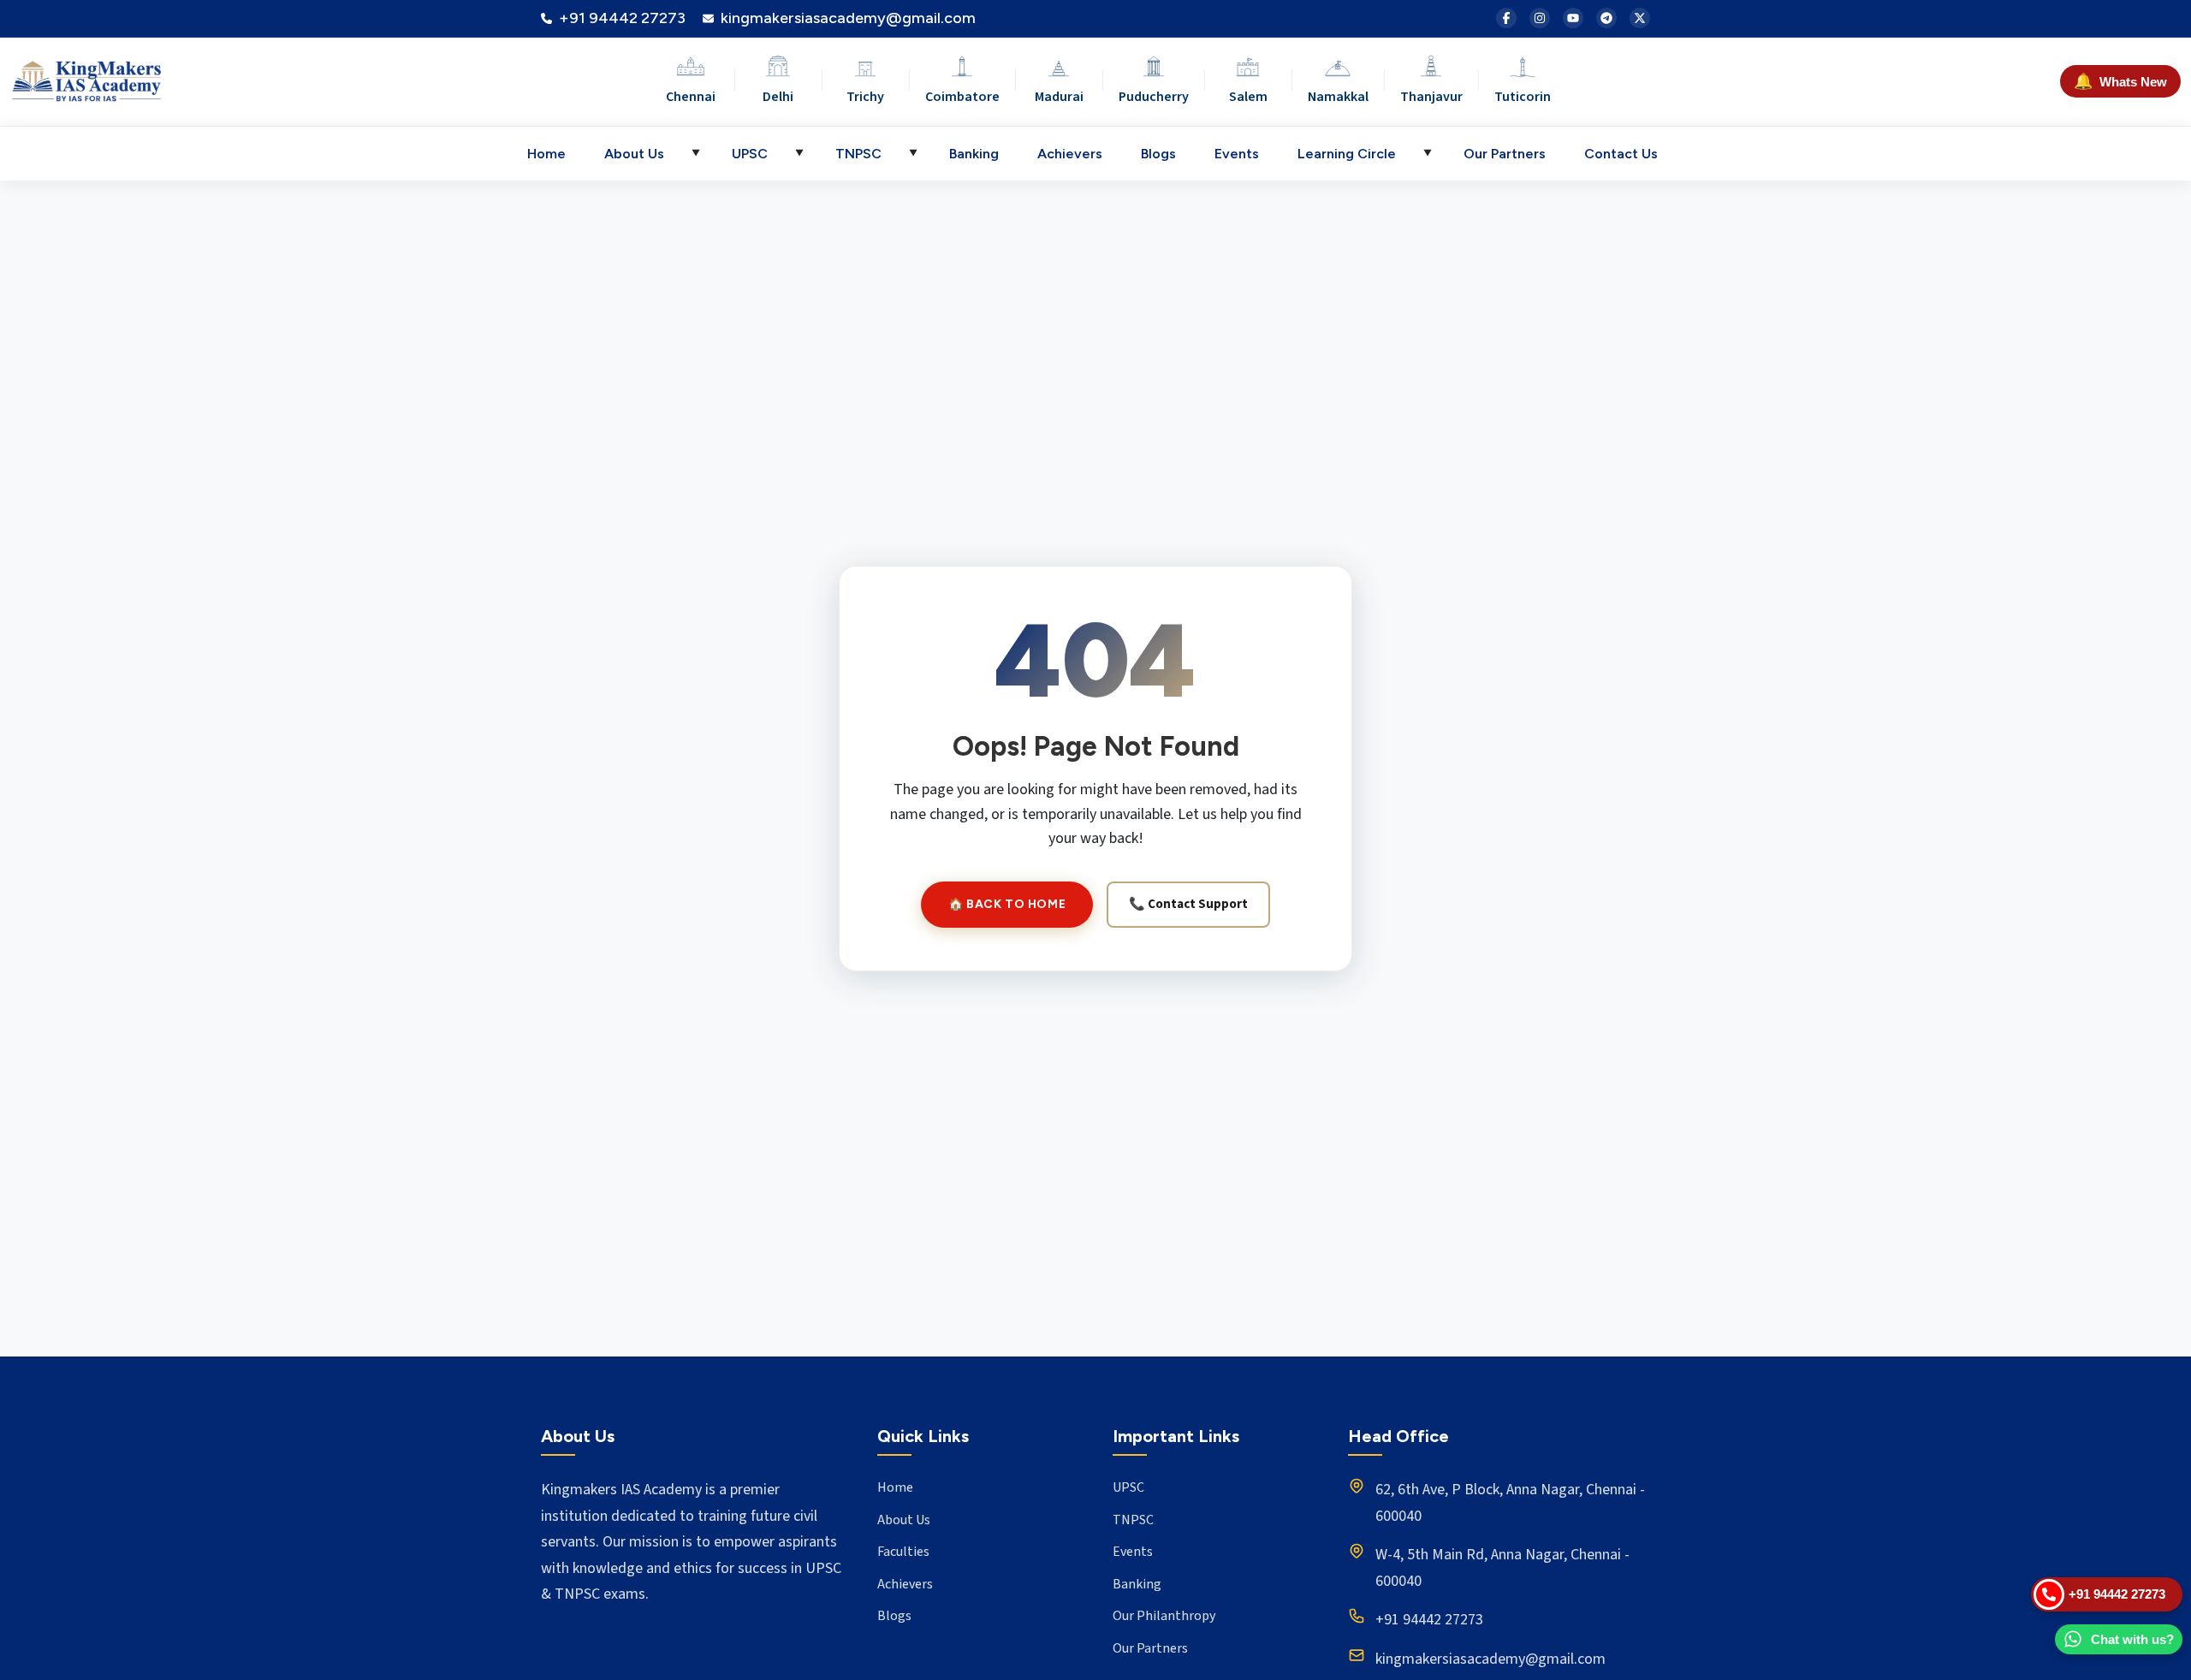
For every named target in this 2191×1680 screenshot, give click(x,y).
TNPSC (858, 154)
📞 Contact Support (1188, 904)
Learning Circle (1347, 154)
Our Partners (1505, 154)
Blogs (1158, 154)
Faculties (903, 1552)
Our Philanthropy (1164, 1616)
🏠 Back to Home (1007, 904)
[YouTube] (1573, 18)
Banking (974, 154)
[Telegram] (1606, 18)
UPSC (750, 154)
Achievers (1070, 154)
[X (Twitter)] (1640, 18)
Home (546, 154)
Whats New (2120, 81)
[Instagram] (1540, 18)
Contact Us (1621, 154)
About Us (634, 154)
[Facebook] (1506, 18)
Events (1237, 154)
